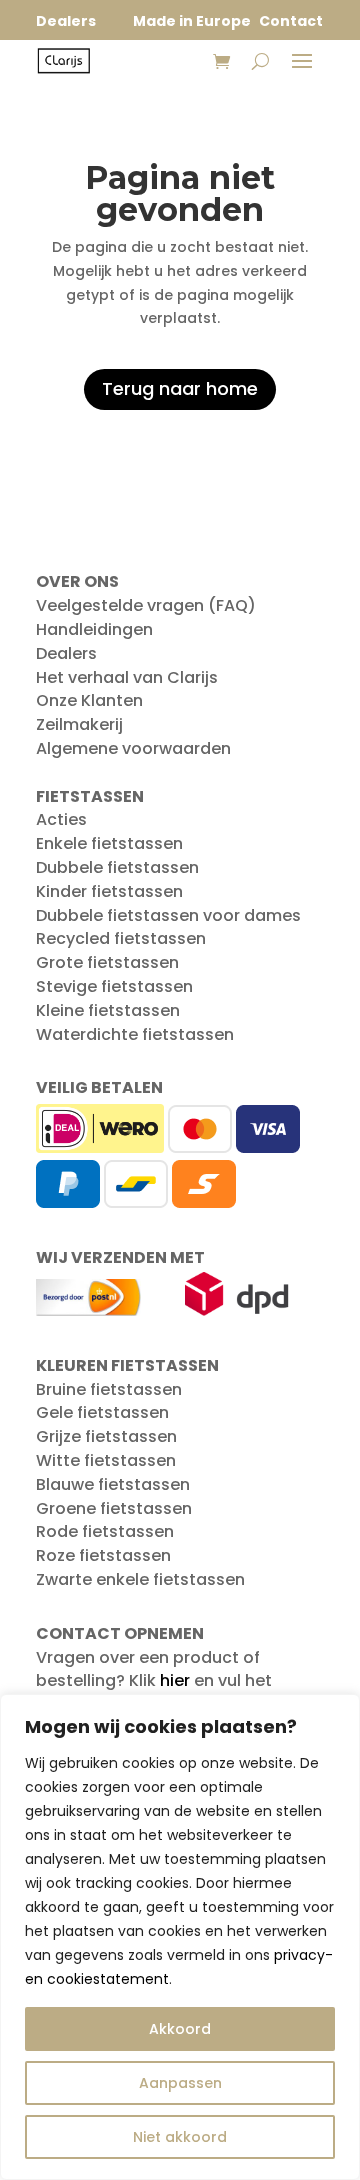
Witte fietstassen (106, 1460)
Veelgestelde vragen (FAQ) (146, 605)
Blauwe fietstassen (113, 1484)
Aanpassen (180, 2083)
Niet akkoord (180, 2137)
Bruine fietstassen (109, 1389)
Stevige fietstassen (114, 986)
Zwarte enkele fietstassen (140, 1579)
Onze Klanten (89, 700)
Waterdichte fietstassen (135, 1034)
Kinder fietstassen (109, 891)
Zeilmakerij (79, 724)
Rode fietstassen (105, 1531)
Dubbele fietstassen (117, 867)
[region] (180, 1937)
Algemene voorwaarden (133, 748)
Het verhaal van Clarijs (127, 677)
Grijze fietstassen (106, 1436)
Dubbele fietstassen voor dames (168, 915)
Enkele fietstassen (109, 843)
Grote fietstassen (107, 962)
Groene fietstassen (114, 1508)
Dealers (66, 653)
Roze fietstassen (103, 1555)
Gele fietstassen (102, 1412)
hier (175, 1680)
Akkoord (180, 2029)
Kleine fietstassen (108, 1010)
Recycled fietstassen (121, 938)
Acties (61, 819)
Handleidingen (94, 629)
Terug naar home (180, 388)
